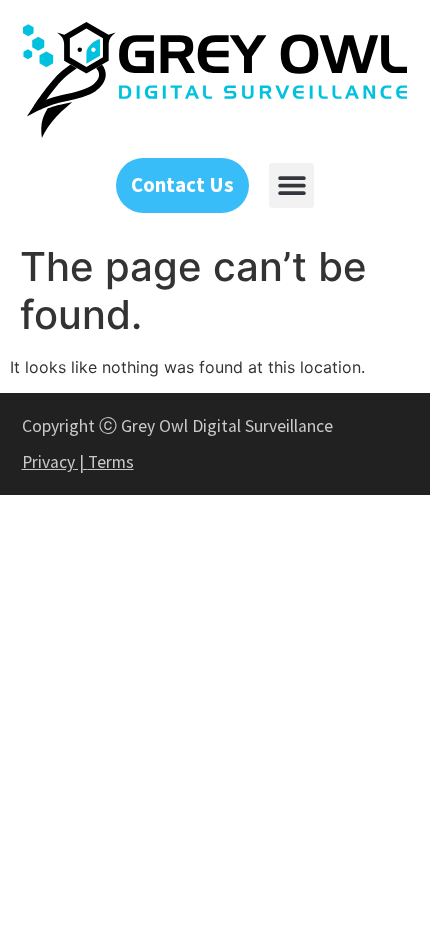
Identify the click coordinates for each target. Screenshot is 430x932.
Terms (111, 462)
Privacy (48, 462)
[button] (291, 185)
